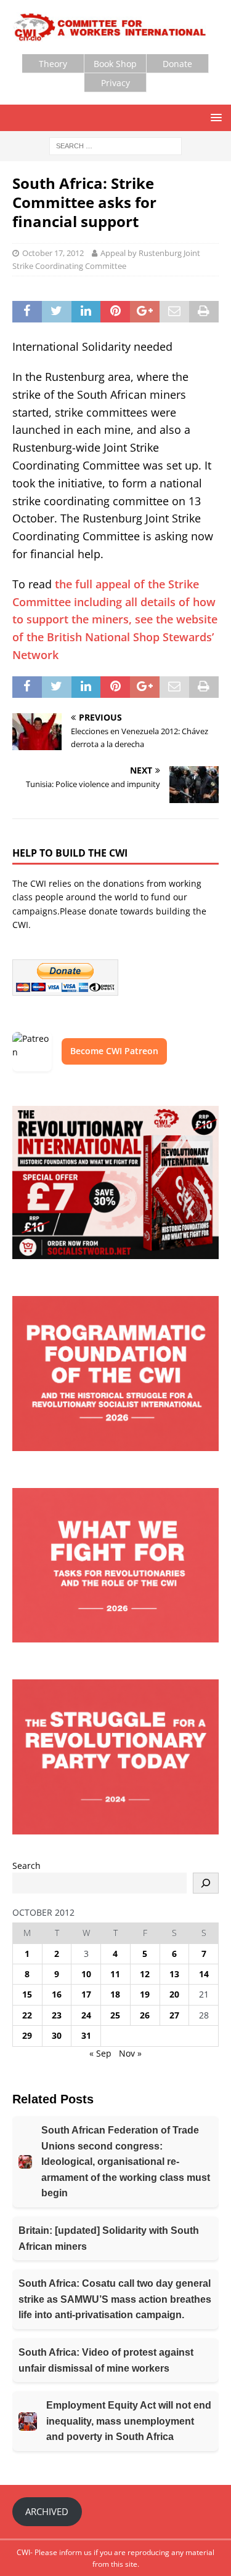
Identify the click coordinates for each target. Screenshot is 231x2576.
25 (115, 2015)
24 (86, 2015)
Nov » (130, 2053)
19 (145, 1994)
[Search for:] (115, 145)
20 (174, 1994)
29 (27, 2035)
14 (204, 1974)
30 (57, 2035)
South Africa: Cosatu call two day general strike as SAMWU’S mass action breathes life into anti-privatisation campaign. (115, 2299)
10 (86, 1974)
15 (27, 1994)
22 (27, 2015)
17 (86, 1994)
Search (26, 1866)
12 (145, 1974)
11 (115, 1974)
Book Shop (115, 64)
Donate (177, 64)
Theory (53, 64)
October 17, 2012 (53, 253)
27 (174, 2015)
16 (57, 1994)
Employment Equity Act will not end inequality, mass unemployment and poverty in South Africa (129, 2421)
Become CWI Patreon (114, 1051)
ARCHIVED (47, 2511)
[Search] (206, 1883)
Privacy (115, 83)
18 (115, 1994)
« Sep (100, 2053)
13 (174, 1974)
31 (86, 2035)
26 (145, 2015)
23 (57, 2015)
